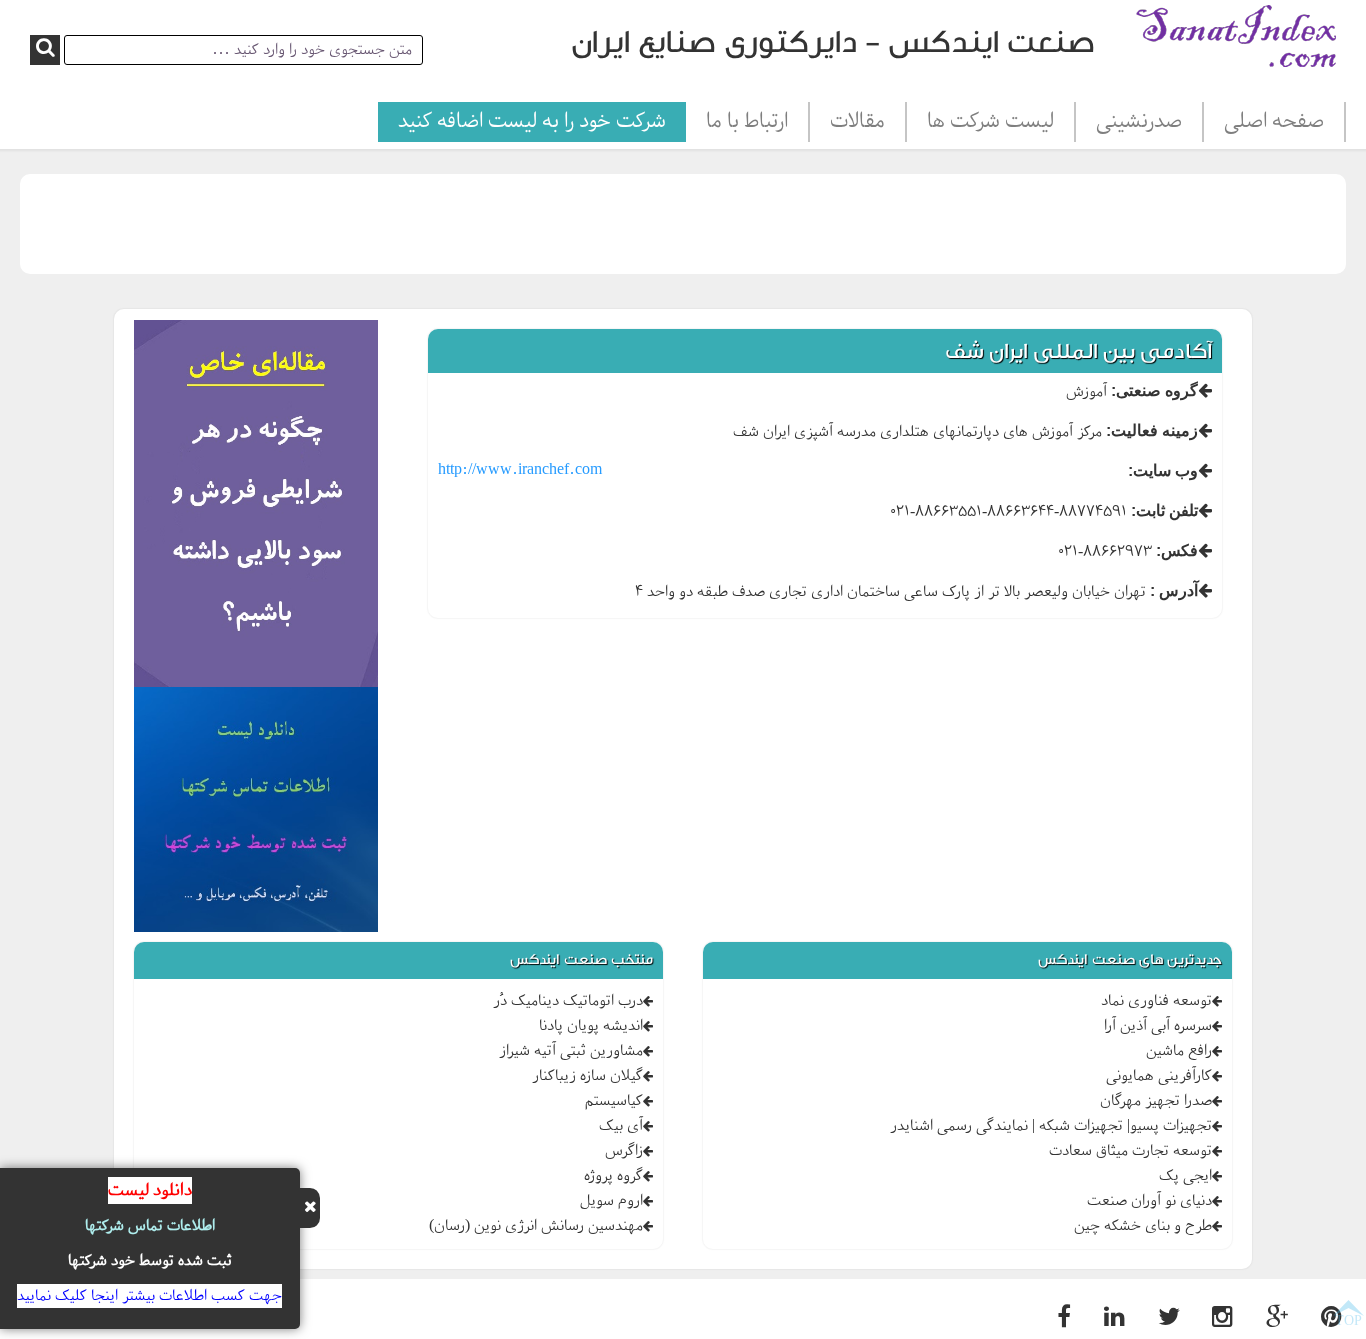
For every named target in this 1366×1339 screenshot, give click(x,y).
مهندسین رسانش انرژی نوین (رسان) (536, 1226)
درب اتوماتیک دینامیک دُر (568, 1001)
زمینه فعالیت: (1152, 430)
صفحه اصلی (1274, 122)
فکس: (1177, 550)
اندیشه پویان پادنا (591, 1026)
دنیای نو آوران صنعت (1149, 1201)
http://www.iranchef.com (520, 470)
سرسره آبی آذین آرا (1158, 1026)
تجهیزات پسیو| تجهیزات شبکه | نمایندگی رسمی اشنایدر (1051, 1126)
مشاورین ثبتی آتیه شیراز (571, 1051)
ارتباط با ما (747, 122)
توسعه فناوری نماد (1156, 1001)
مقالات (857, 122)
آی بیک (621, 1126)
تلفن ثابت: (1164, 510)
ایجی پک (1185, 1176)
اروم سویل (611, 1201)
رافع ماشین (1179, 1051)
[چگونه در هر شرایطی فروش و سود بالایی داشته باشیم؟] (256, 506)
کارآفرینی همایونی (1159, 1076)
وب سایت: (1163, 470)
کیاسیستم (614, 1101)
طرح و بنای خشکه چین (1143, 1226)
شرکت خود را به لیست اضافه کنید (532, 122)
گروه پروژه (613, 1176)
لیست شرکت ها (990, 122)
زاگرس (624, 1151)
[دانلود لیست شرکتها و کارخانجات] (256, 813)
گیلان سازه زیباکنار (587, 1076)
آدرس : (1174, 590)
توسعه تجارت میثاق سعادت (1130, 1151)
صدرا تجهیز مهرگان (1156, 1101)
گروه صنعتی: (1154, 390)
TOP (1348, 1320)
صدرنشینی (1139, 122)
